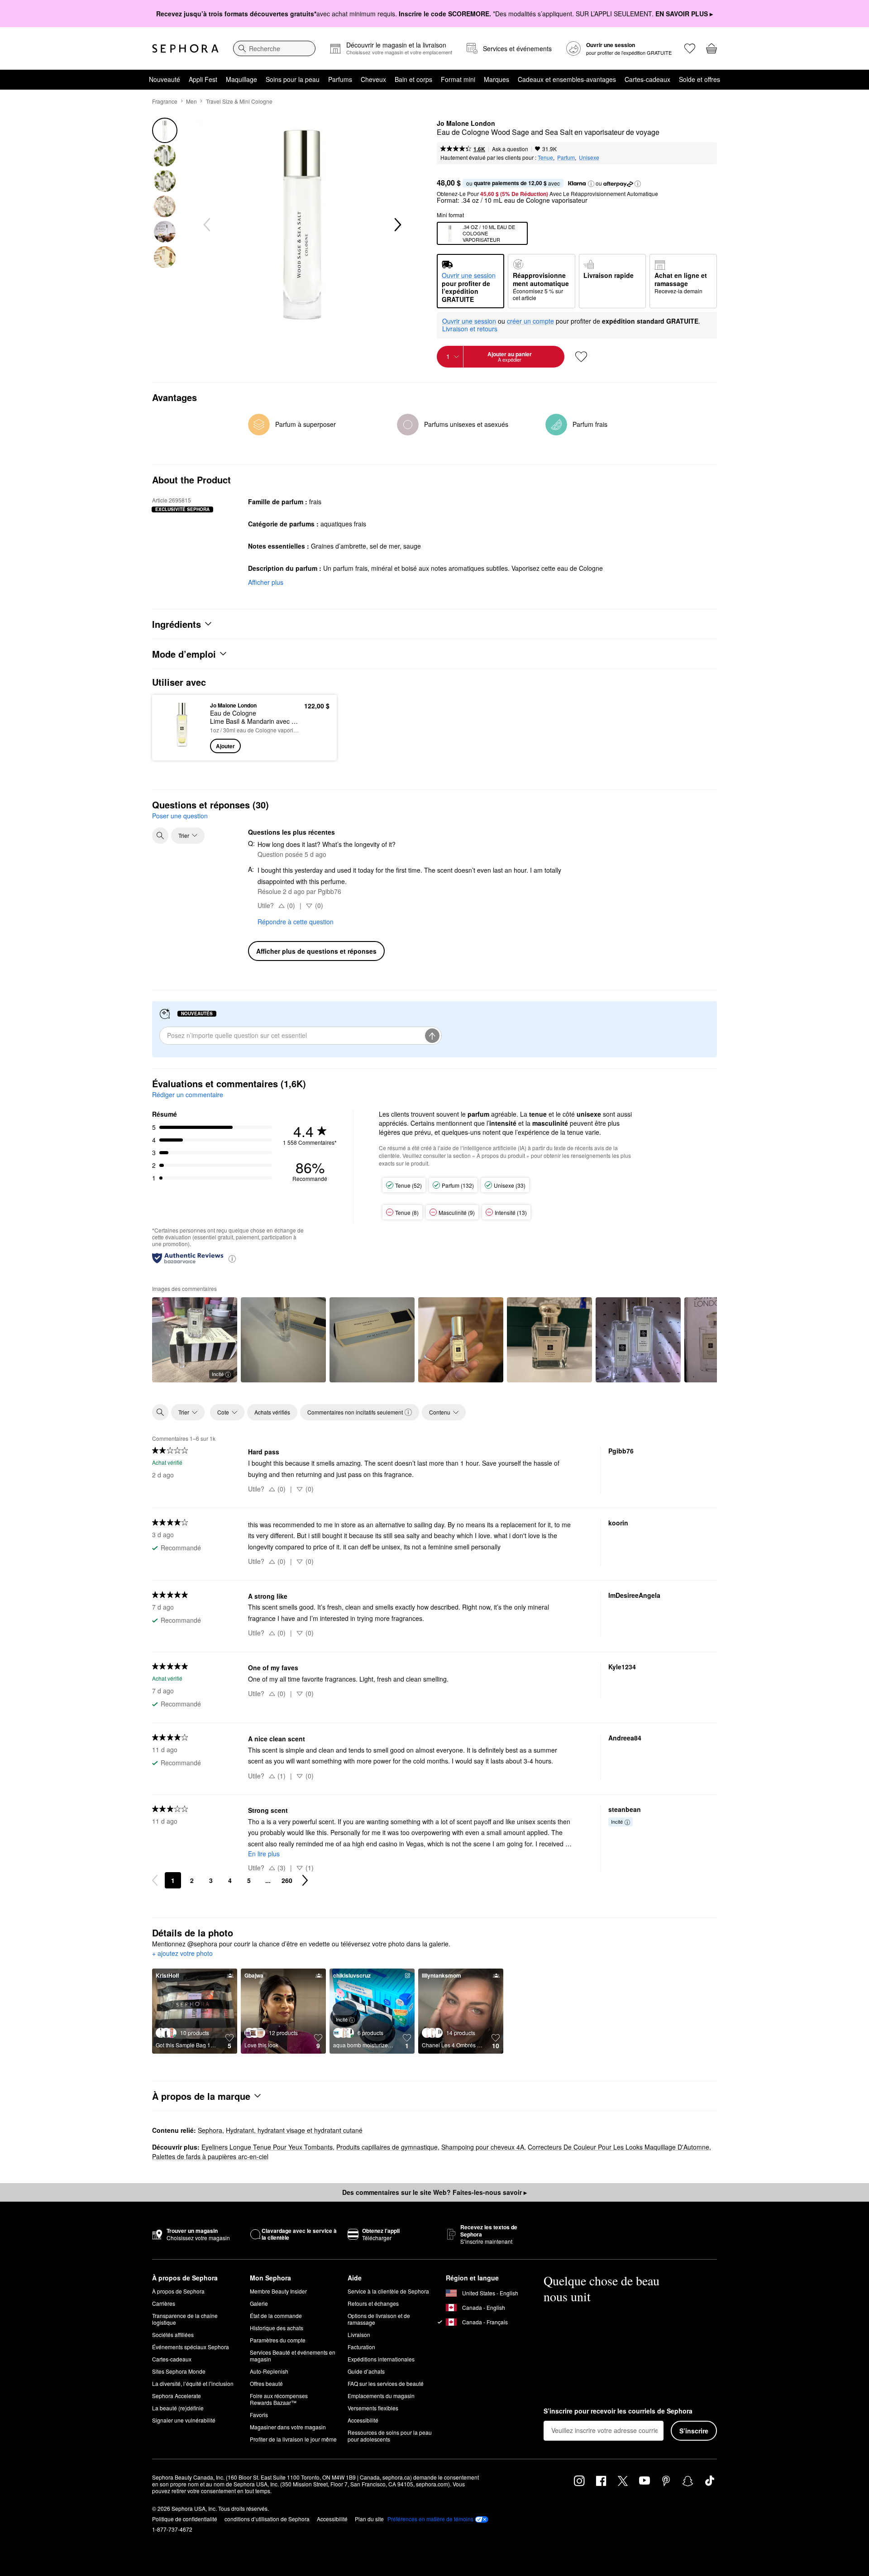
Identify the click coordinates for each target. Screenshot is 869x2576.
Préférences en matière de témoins (430, 2519)
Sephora (210, 2130)
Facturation (361, 2347)
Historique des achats (277, 2328)
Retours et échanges (373, 2303)
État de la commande (276, 2316)
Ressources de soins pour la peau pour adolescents (390, 2436)
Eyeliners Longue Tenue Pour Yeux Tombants (267, 2147)
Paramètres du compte (278, 2340)
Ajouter (225, 746)
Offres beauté (266, 2383)
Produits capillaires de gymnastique (387, 2147)
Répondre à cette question (296, 922)
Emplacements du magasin (381, 2396)
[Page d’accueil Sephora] (185, 48)
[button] (591, 184)
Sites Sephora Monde (179, 2371)
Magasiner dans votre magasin (288, 2427)
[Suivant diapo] (397, 225)
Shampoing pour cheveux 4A (483, 2147)
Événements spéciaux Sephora (191, 2347)
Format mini (458, 79)
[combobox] (274, 48)
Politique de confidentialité (185, 2519)
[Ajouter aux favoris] (581, 357)
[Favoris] (690, 48)
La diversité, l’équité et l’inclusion (193, 2383)
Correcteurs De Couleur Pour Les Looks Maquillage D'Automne (618, 2147)
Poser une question (180, 816)
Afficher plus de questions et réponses (316, 951)
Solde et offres (699, 79)
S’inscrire (694, 2431)
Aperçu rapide (182, 747)
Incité (218, 1374)
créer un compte (530, 321)
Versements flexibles (373, 2408)
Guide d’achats (366, 2371)
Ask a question (510, 149)
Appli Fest (203, 79)
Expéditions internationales (381, 2359)
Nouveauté (165, 79)
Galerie (259, 2303)
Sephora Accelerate (177, 2396)
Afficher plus (266, 582)
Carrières (164, 2303)
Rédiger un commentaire (188, 1094)
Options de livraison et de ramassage (379, 2319)
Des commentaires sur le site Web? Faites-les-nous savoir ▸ (434, 2192)
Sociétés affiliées (173, 2335)
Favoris (259, 2415)
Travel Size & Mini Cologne (239, 101)
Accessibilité (363, 2420)
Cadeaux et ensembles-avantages (567, 79)
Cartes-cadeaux (647, 79)
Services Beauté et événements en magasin (293, 2356)
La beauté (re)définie (178, 2408)
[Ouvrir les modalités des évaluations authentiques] (232, 1258)
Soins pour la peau (293, 79)
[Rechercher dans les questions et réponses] (160, 836)
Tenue (545, 157)
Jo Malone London (466, 124)
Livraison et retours (470, 329)
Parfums (340, 79)
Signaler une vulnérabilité (184, 2420)
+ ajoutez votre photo (182, 1954)
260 (287, 1880)
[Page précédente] (155, 1880)
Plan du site (369, 2519)
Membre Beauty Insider (278, 2291)
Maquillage (241, 79)
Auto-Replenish (269, 2371)
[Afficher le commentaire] (283, 1340)
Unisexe (589, 157)
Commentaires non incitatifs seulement (355, 1412)
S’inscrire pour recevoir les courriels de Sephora (618, 2411)
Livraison (359, 2335)
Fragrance (165, 101)
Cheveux (373, 79)
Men (191, 101)
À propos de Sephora (178, 2291)
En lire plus (264, 1854)
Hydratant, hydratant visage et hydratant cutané (294, 2130)
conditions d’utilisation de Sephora (267, 2519)
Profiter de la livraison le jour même (293, 2439)
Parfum (566, 157)
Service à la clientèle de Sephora (388, 2291)
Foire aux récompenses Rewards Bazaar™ (279, 2399)
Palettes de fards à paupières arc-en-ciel (210, 2156)
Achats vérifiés (272, 1412)
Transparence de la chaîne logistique (185, 2319)
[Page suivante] (305, 1880)
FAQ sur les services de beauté (386, 2383)
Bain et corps (413, 79)
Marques (497, 79)
